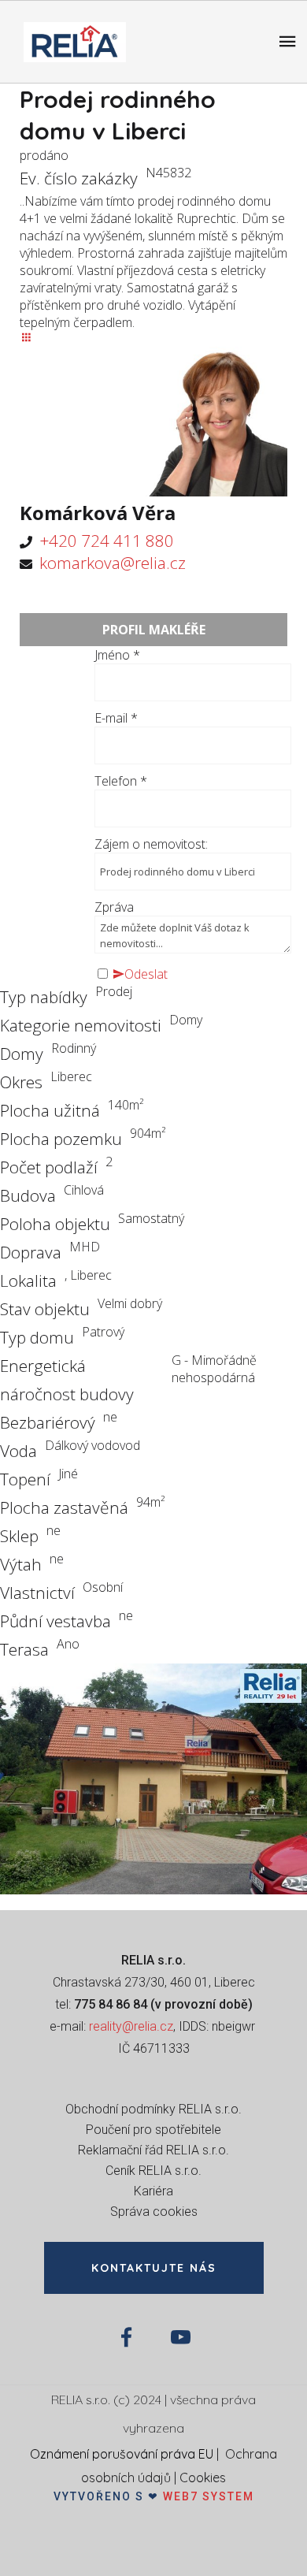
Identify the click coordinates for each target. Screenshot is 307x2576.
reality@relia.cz (131, 2026)
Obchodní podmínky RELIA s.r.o (152, 2109)
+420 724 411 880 (107, 541)
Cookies (203, 2477)
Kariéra (153, 2191)
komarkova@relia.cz (113, 563)
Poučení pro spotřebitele (153, 2130)
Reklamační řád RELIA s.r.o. (153, 2150)
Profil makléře (154, 630)
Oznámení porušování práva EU (122, 2454)
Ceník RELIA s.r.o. (153, 2171)
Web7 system (209, 2496)
